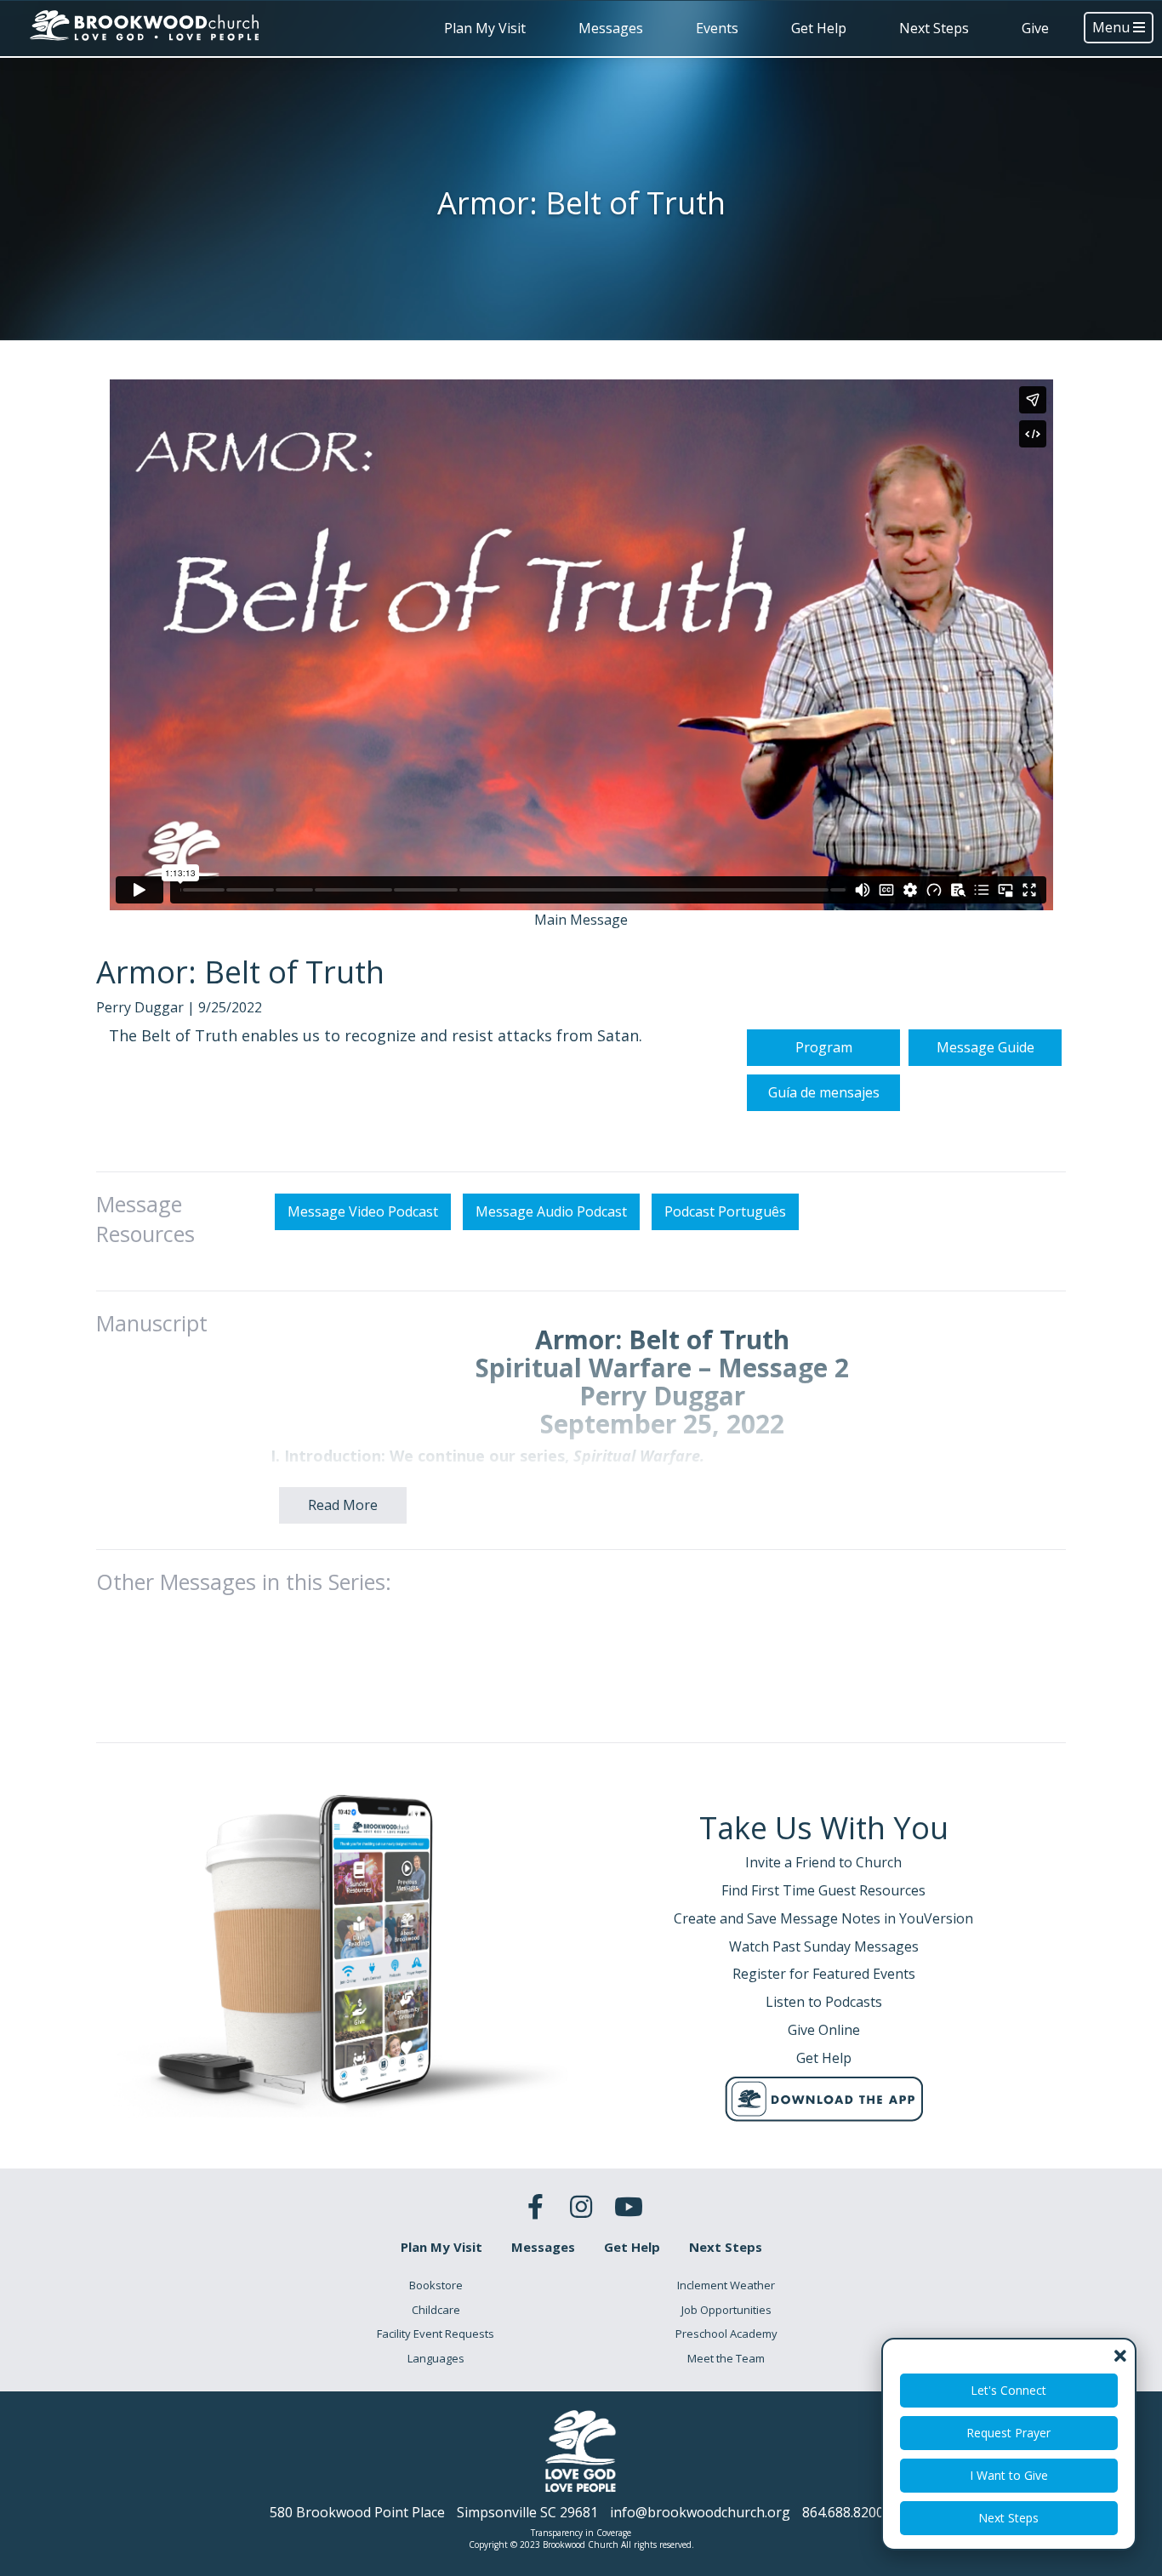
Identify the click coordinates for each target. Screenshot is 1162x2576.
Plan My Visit (485, 28)
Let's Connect (1009, 2390)
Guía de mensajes (824, 1092)
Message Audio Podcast (551, 1211)
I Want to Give (1009, 2475)
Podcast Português (725, 1211)
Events (717, 28)
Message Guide (985, 1047)
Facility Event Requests (436, 2334)
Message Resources (145, 1219)
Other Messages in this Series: (244, 1582)
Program (824, 1047)
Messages (611, 28)
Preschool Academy (726, 2334)
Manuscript (152, 1323)
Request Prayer (1009, 2433)
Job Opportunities (726, 2310)
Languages (436, 2358)
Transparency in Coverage (581, 2533)
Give (1035, 28)
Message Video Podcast (363, 1211)
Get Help (819, 28)
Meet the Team (726, 2358)
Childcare (436, 2310)
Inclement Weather (726, 2285)
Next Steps (934, 28)
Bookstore (436, 2285)
